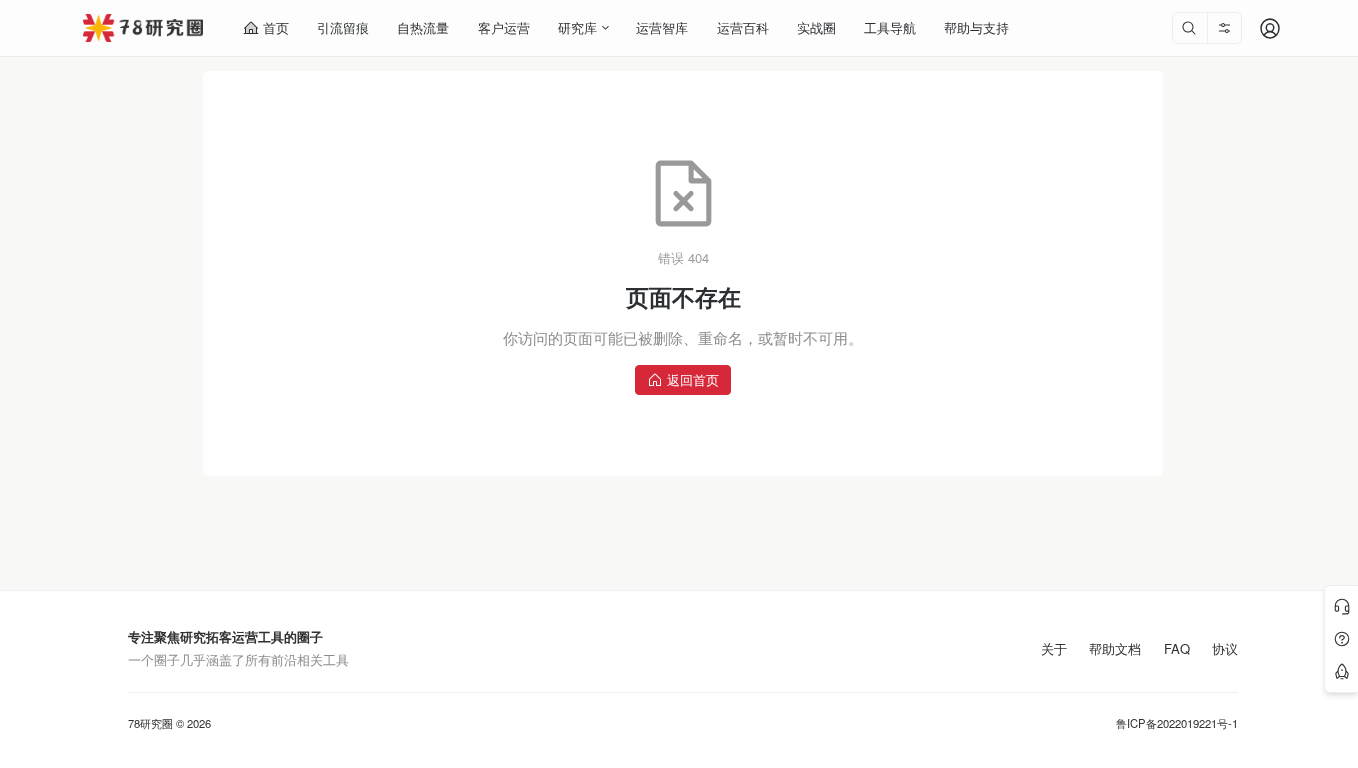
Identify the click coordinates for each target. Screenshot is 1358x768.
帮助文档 (1115, 649)
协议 (1225, 649)
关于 (1054, 649)
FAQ (1177, 649)
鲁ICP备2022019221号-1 (1177, 723)
